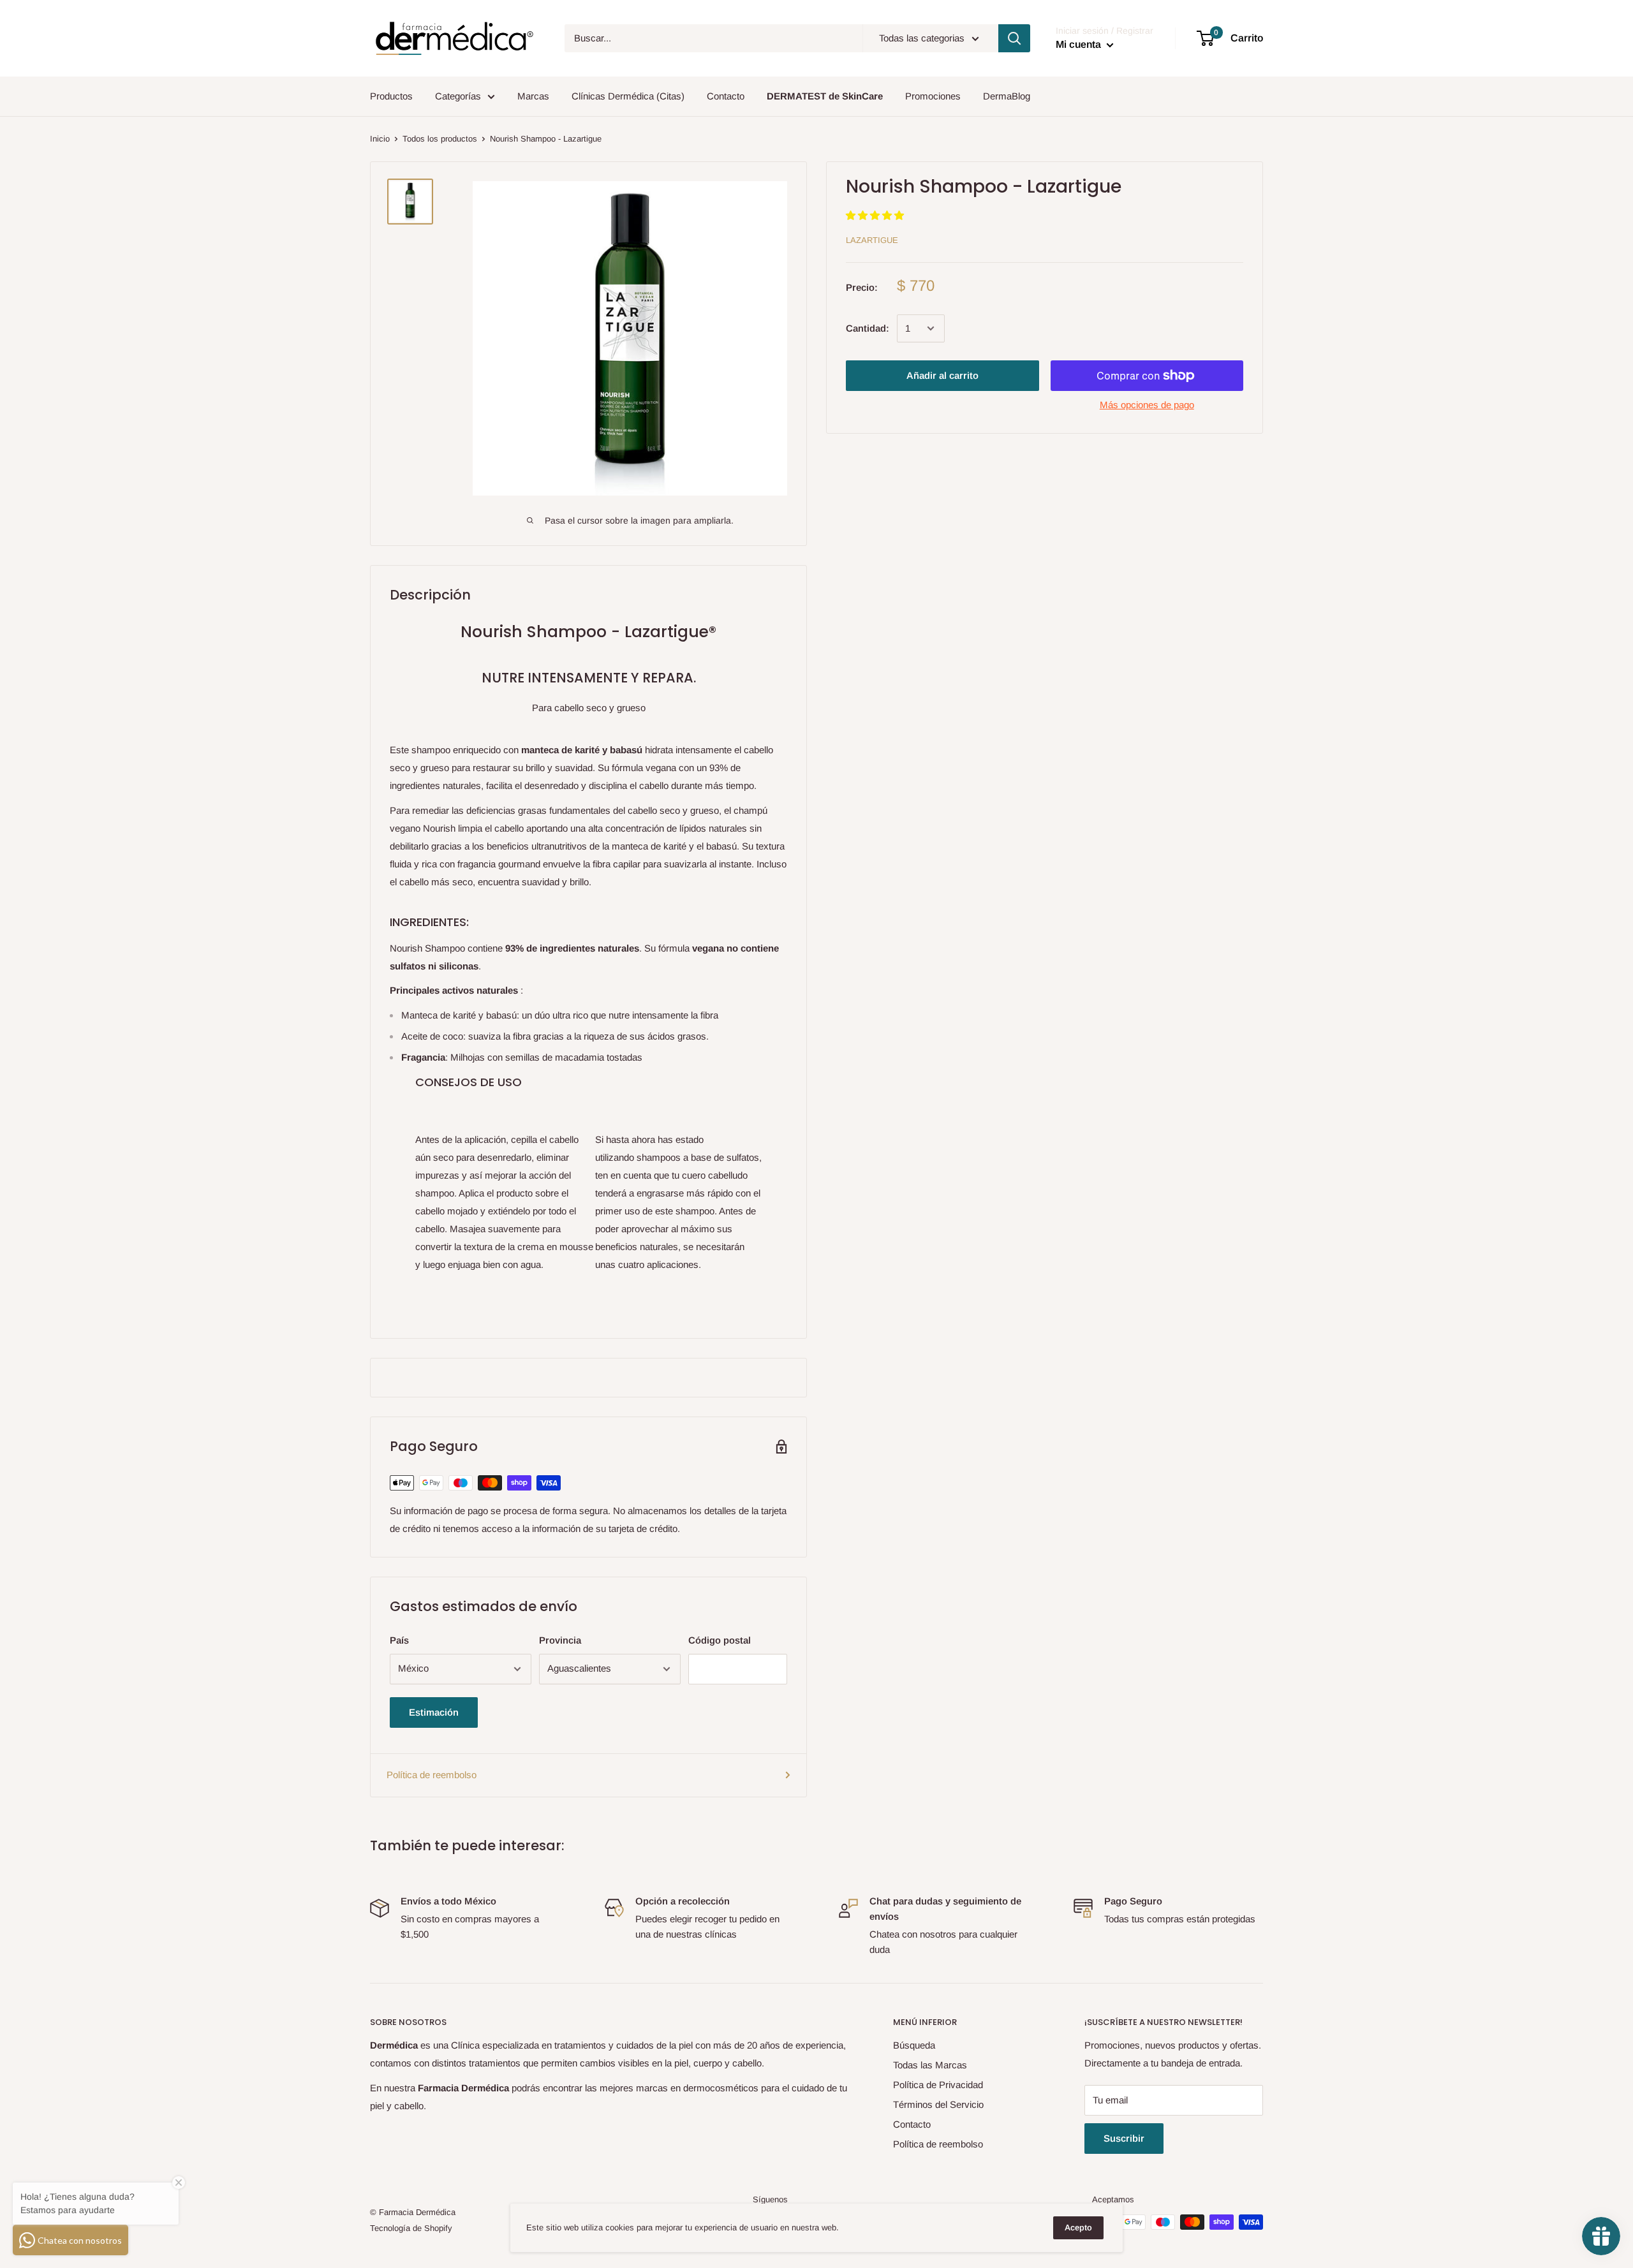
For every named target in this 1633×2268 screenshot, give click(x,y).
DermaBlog (1007, 96)
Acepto (1078, 2227)
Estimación (434, 1712)
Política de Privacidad (938, 2085)
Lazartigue (872, 240)
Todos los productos (440, 139)
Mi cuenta (1080, 44)
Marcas (533, 96)
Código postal (720, 1640)
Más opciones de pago (1147, 405)
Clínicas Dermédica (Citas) (628, 96)
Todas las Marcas (930, 2065)
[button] (876, 215)
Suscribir (1124, 2138)
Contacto (726, 96)
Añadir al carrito (942, 375)
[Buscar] (1014, 38)
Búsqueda (914, 2045)
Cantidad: (868, 328)
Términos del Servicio (938, 2104)
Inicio (380, 139)
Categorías (458, 96)
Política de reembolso (432, 1775)
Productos (391, 96)
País (399, 1640)
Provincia (560, 1640)
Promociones (933, 96)
